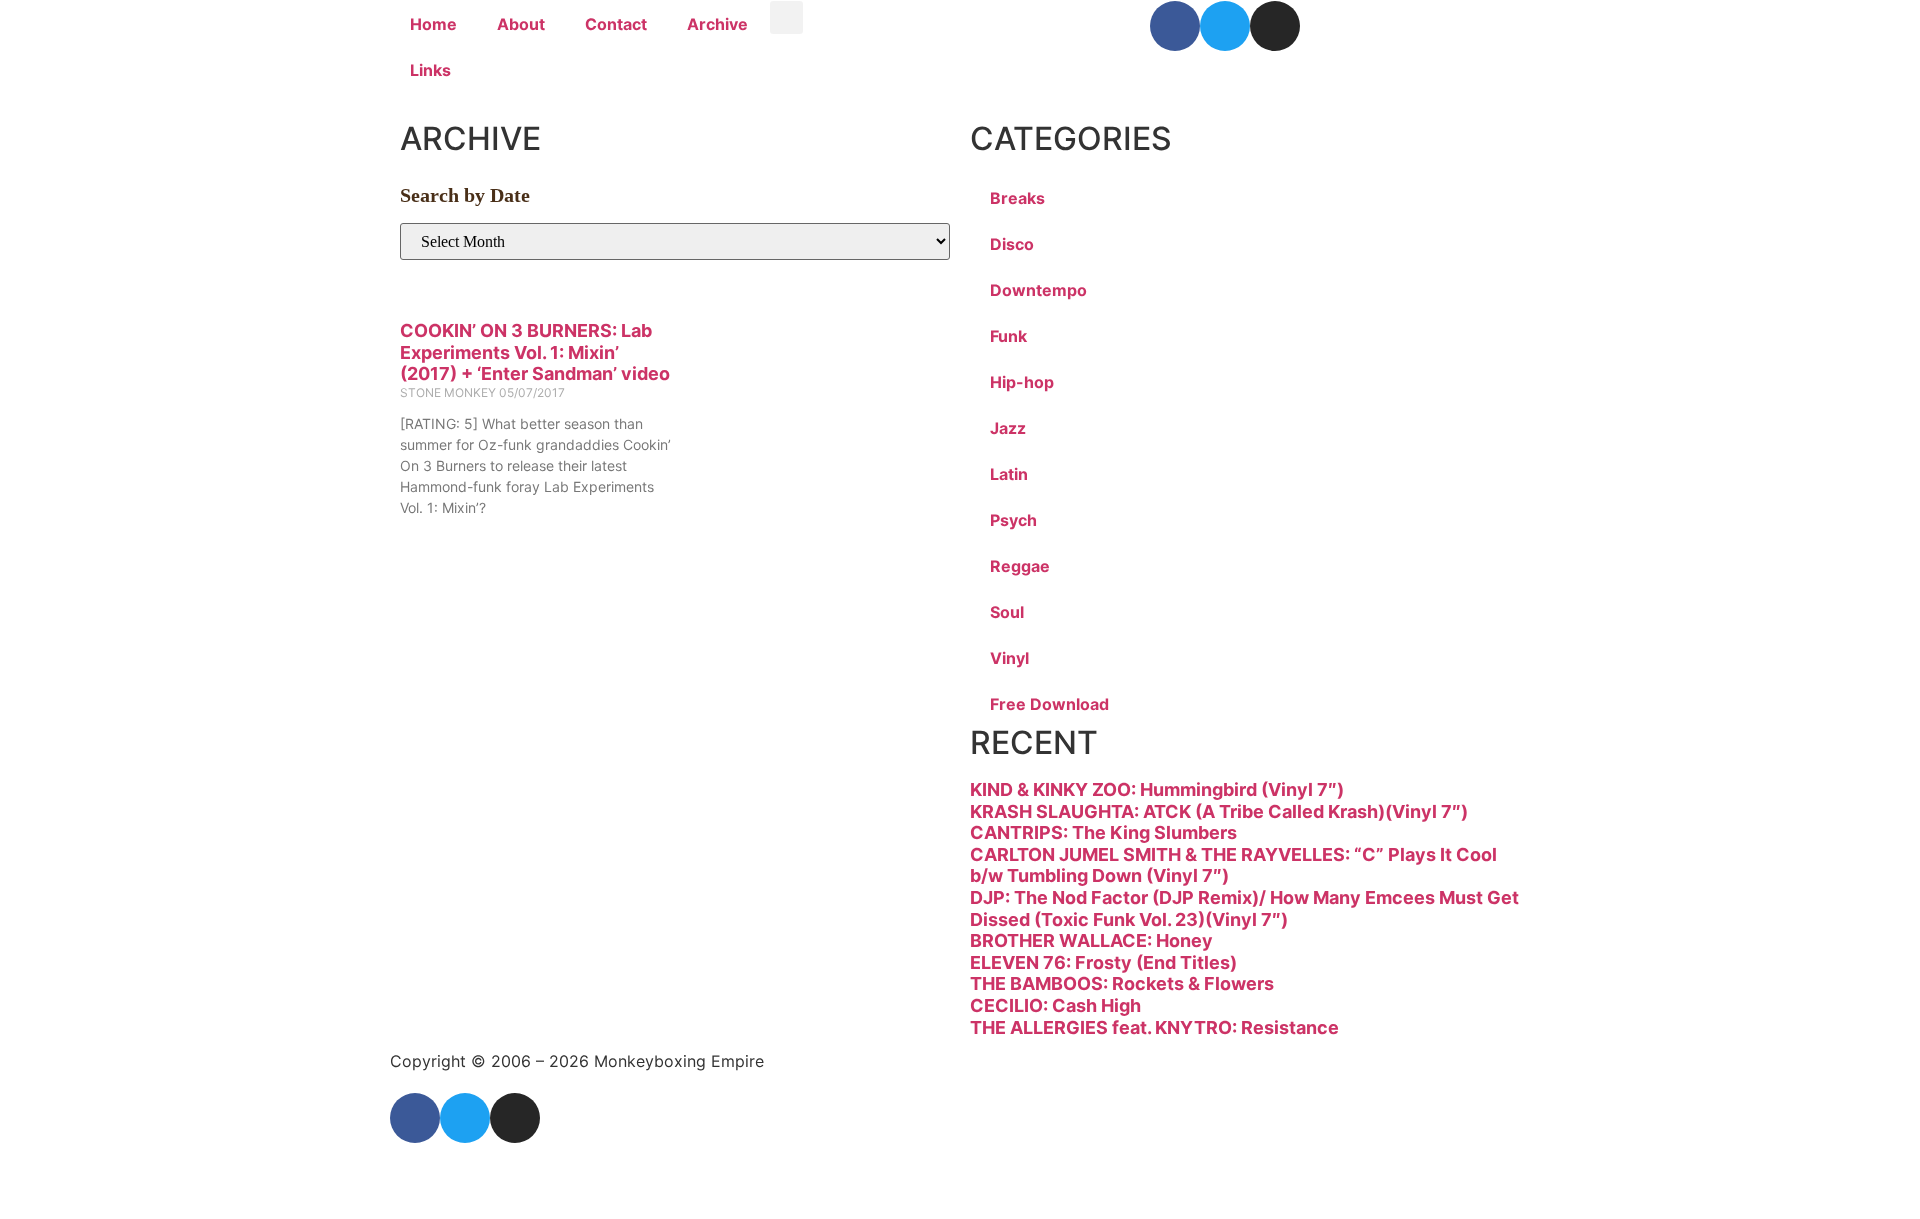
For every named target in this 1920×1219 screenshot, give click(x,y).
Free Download (1049, 704)
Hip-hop (1022, 382)
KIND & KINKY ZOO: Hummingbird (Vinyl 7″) (1157, 789)
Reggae (1020, 566)
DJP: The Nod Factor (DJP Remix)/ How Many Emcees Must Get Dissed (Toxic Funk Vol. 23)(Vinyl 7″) (1244, 908)
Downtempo (1038, 290)
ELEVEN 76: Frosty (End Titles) (1103, 962)
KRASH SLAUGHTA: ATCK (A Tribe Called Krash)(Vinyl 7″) (1219, 811)
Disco (1012, 244)
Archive (717, 24)
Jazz (1008, 428)
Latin (1009, 474)
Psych (1013, 520)
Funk (1008, 336)
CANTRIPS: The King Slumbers (1103, 832)
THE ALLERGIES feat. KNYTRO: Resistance (1154, 1027)
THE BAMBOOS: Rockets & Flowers (1122, 983)
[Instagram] (1275, 26)
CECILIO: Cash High (1055, 1005)
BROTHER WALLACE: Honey (1091, 940)
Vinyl (1009, 658)
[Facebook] (1175, 26)
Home (433, 24)
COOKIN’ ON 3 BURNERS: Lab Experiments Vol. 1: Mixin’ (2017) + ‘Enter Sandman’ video (535, 352)
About (521, 24)
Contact (616, 24)
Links (430, 70)
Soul (1007, 612)
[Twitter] (1225, 26)
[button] (786, 17)
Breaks (1017, 198)
